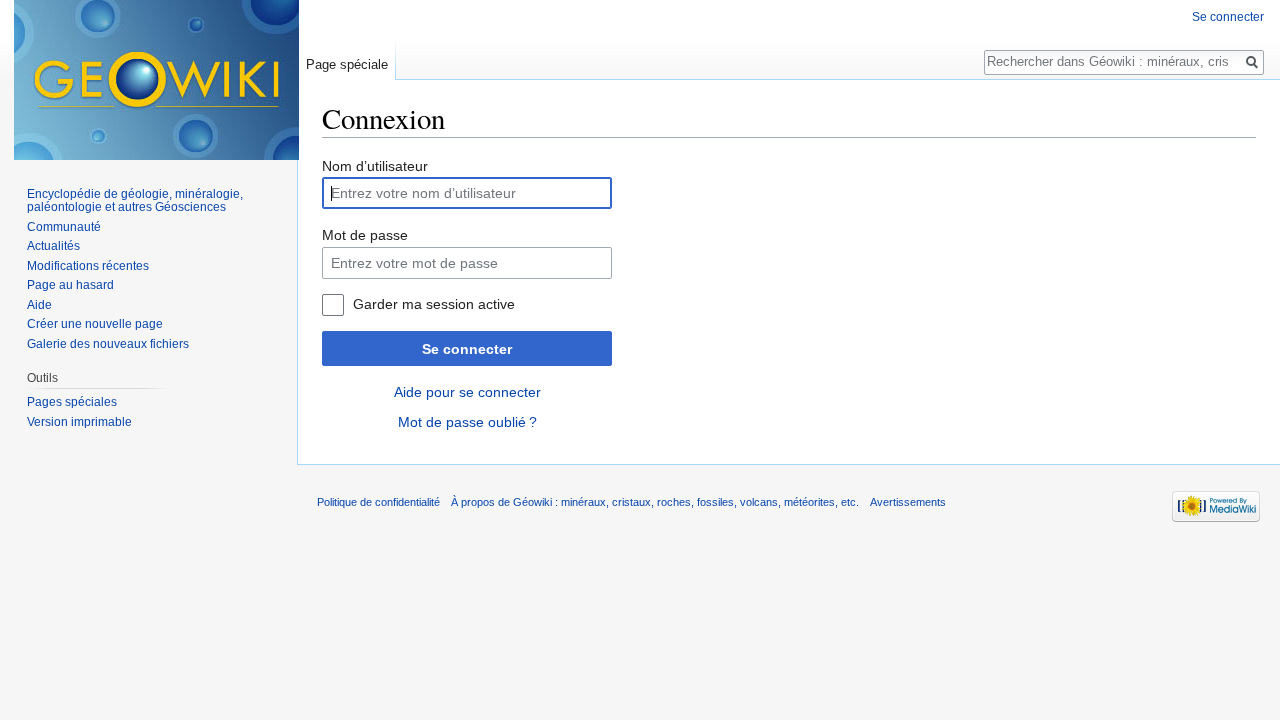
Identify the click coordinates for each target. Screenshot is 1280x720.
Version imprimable (79, 422)
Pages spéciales (72, 402)
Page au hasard (70, 285)
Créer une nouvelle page (95, 324)
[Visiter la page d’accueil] (156, 80)
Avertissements (908, 502)
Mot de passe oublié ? (467, 422)
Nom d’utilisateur (375, 166)
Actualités (53, 246)
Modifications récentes (88, 266)
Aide (39, 305)
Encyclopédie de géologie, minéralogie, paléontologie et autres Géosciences (135, 201)
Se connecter (467, 349)
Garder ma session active (434, 304)
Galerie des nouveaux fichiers (108, 344)
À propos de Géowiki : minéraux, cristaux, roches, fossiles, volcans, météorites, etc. (655, 502)
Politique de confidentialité (378, 502)
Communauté (64, 227)
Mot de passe (365, 235)
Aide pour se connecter (467, 392)
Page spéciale (347, 64)
